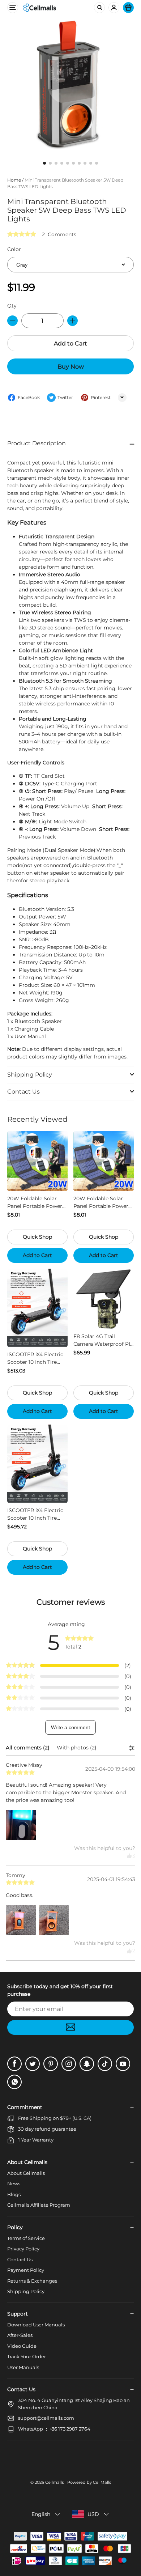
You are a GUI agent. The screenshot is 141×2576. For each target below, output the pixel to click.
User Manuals (23, 2367)
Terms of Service (26, 2238)
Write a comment (70, 1727)
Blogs (14, 2194)
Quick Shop (37, 1237)
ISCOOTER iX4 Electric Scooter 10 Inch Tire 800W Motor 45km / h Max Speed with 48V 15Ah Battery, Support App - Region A (35, 1514)
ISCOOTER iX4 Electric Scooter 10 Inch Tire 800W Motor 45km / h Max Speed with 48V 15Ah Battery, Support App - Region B (35, 1359)
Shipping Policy (26, 2291)
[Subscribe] (70, 2027)
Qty (12, 306)
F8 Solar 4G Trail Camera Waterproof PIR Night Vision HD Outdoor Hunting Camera (104, 1340)
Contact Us (20, 2259)
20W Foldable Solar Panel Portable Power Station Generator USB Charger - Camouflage (36, 1203)
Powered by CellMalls (89, 2482)
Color (14, 249)
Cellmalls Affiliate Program (39, 2205)
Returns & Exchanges (32, 2281)
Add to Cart (70, 343)
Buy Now (71, 367)
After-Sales (20, 2335)
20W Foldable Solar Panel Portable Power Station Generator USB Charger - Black (102, 1203)
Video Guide (22, 2346)
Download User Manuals (36, 2325)
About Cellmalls (26, 2173)
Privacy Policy (23, 2249)
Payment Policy (26, 2270)
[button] (70, 444)
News (14, 2184)
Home (14, 180)
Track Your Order (27, 2356)
